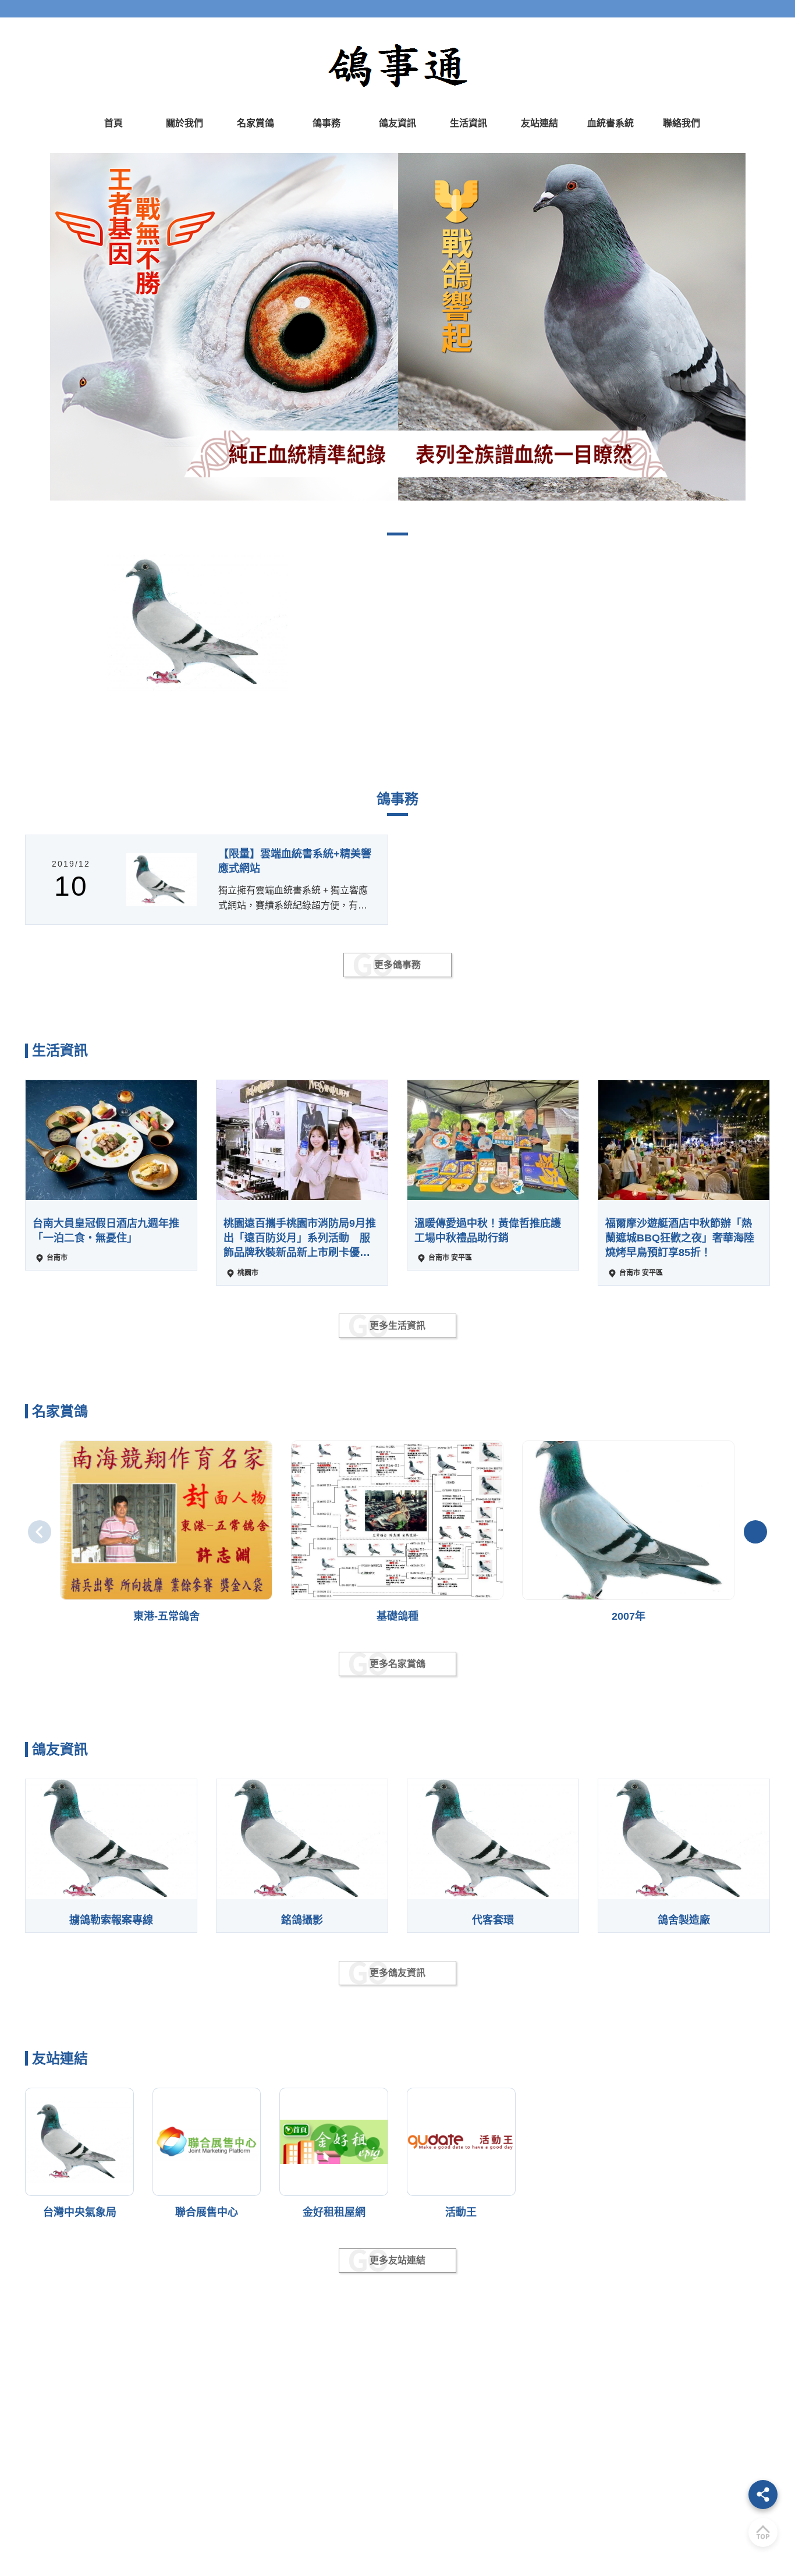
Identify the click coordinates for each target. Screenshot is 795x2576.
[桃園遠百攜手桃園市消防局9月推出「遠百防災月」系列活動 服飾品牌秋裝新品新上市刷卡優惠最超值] (302, 1140)
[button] (17, 327)
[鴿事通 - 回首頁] (397, 65)
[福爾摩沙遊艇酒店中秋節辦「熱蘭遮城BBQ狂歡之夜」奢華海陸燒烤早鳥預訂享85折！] (684, 1140)
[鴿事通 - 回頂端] (763, 2532)
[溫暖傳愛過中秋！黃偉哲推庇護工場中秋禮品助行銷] (493, 1140)
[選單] (763, 2495)
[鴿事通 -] (397, 327)
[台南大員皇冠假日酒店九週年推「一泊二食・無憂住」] (111, 1140)
